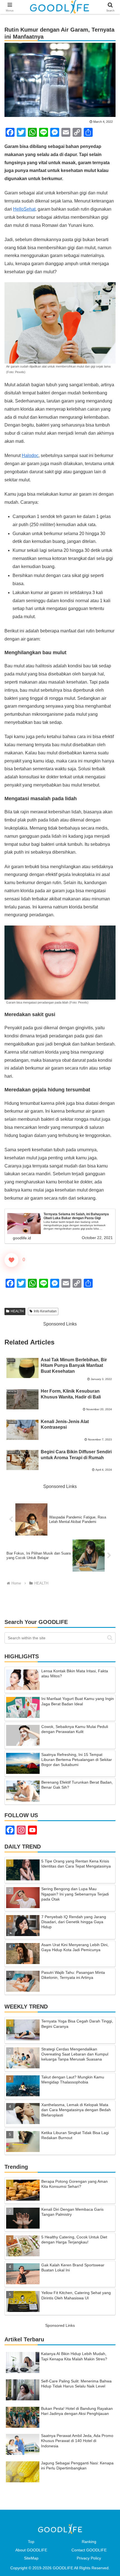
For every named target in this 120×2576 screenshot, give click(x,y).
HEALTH (17, 1311)
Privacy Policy (89, 2558)
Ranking (89, 2542)
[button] (110, 1638)
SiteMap (31, 2558)
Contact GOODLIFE (89, 2550)
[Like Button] (11, 1260)
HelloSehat (24, 209)
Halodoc (30, 455)
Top (31, 2542)
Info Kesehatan (45, 1311)
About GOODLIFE (31, 2550)
